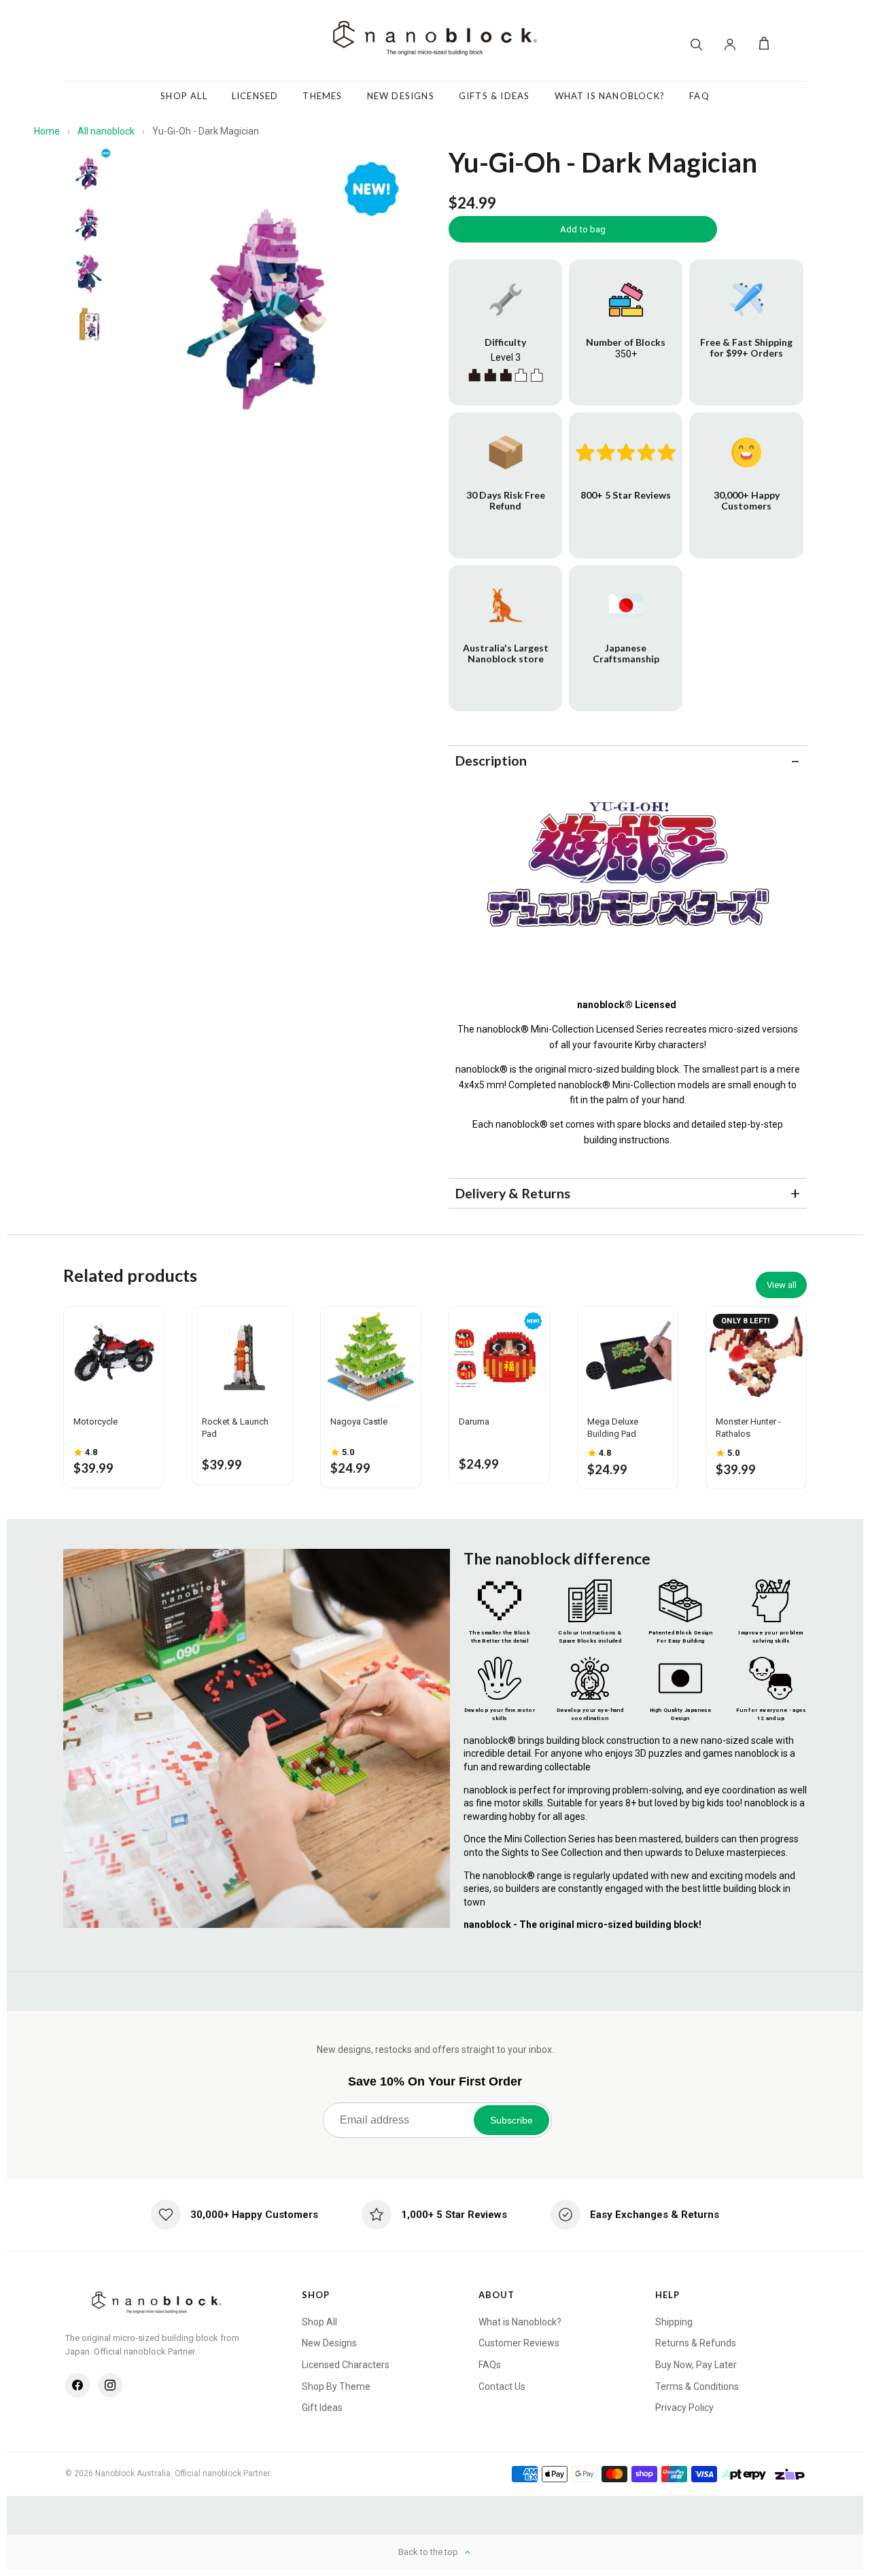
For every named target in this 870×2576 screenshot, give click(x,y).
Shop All (184, 96)
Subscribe (511, 2120)
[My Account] (730, 44)
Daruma (474, 1421)
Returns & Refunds (696, 2343)
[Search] (696, 44)
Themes (322, 96)
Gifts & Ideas (494, 96)
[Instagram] (110, 2385)
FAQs (490, 2365)
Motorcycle (95, 1421)
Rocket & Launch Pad (235, 1428)
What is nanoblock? (610, 96)
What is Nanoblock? (520, 2322)
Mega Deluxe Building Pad (613, 1428)
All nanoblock (106, 131)
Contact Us (502, 2386)
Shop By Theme (336, 2386)
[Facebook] (77, 2385)
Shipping (674, 2322)
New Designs (401, 96)
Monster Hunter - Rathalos (748, 1428)
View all (782, 1285)
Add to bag (583, 229)
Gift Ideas (322, 2408)
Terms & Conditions (697, 2386)
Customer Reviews (519, 2343)
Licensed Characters (346, 2365)
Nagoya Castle (359, 1421)
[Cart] (764, 44)
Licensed (255, 96)
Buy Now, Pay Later (696, 2365)
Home (47, 131)
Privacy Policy (684, 2408)
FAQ (699, 96)
